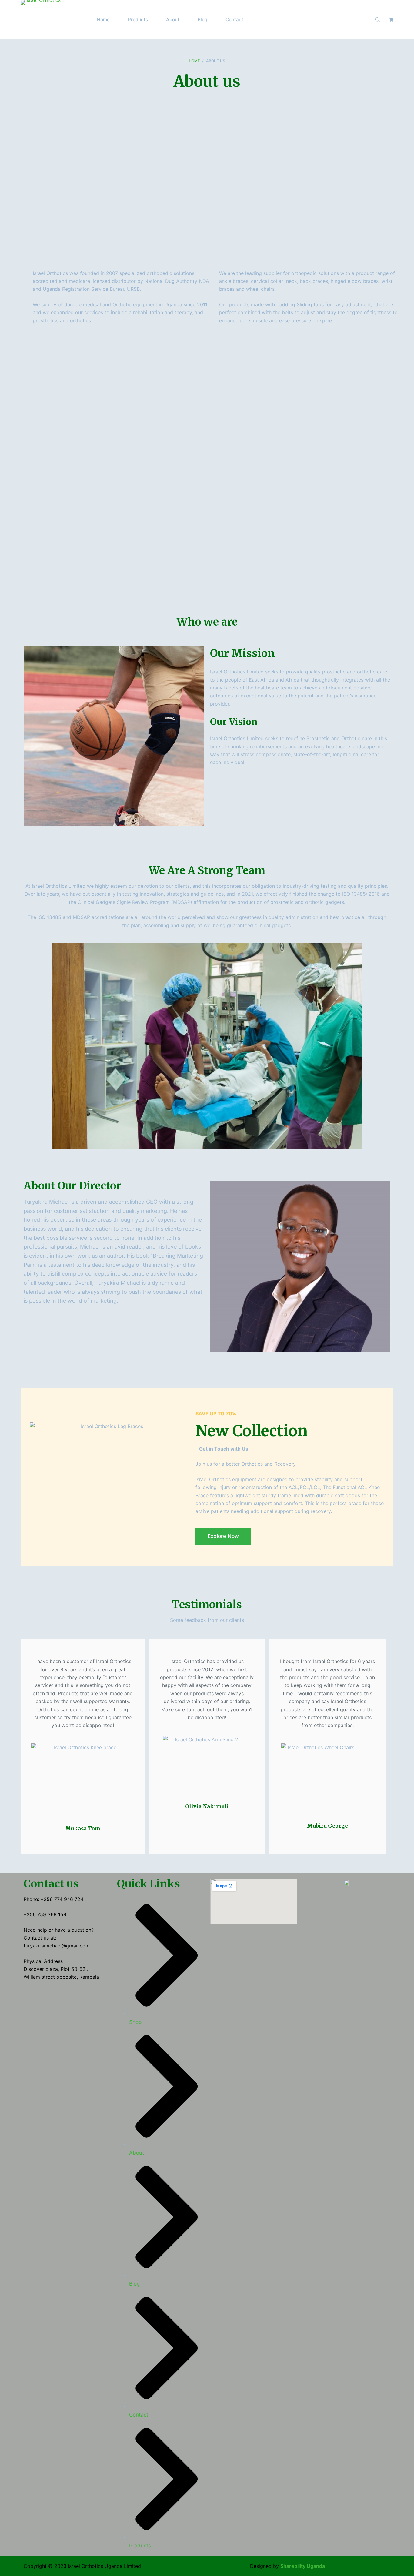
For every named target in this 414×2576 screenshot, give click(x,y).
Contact (234, 20)
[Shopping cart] (391, 20)
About (173, 20)
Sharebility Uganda (303, 2566)
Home (103, 20)
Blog (202, 20)
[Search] (377, 20)
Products (138, 20)
